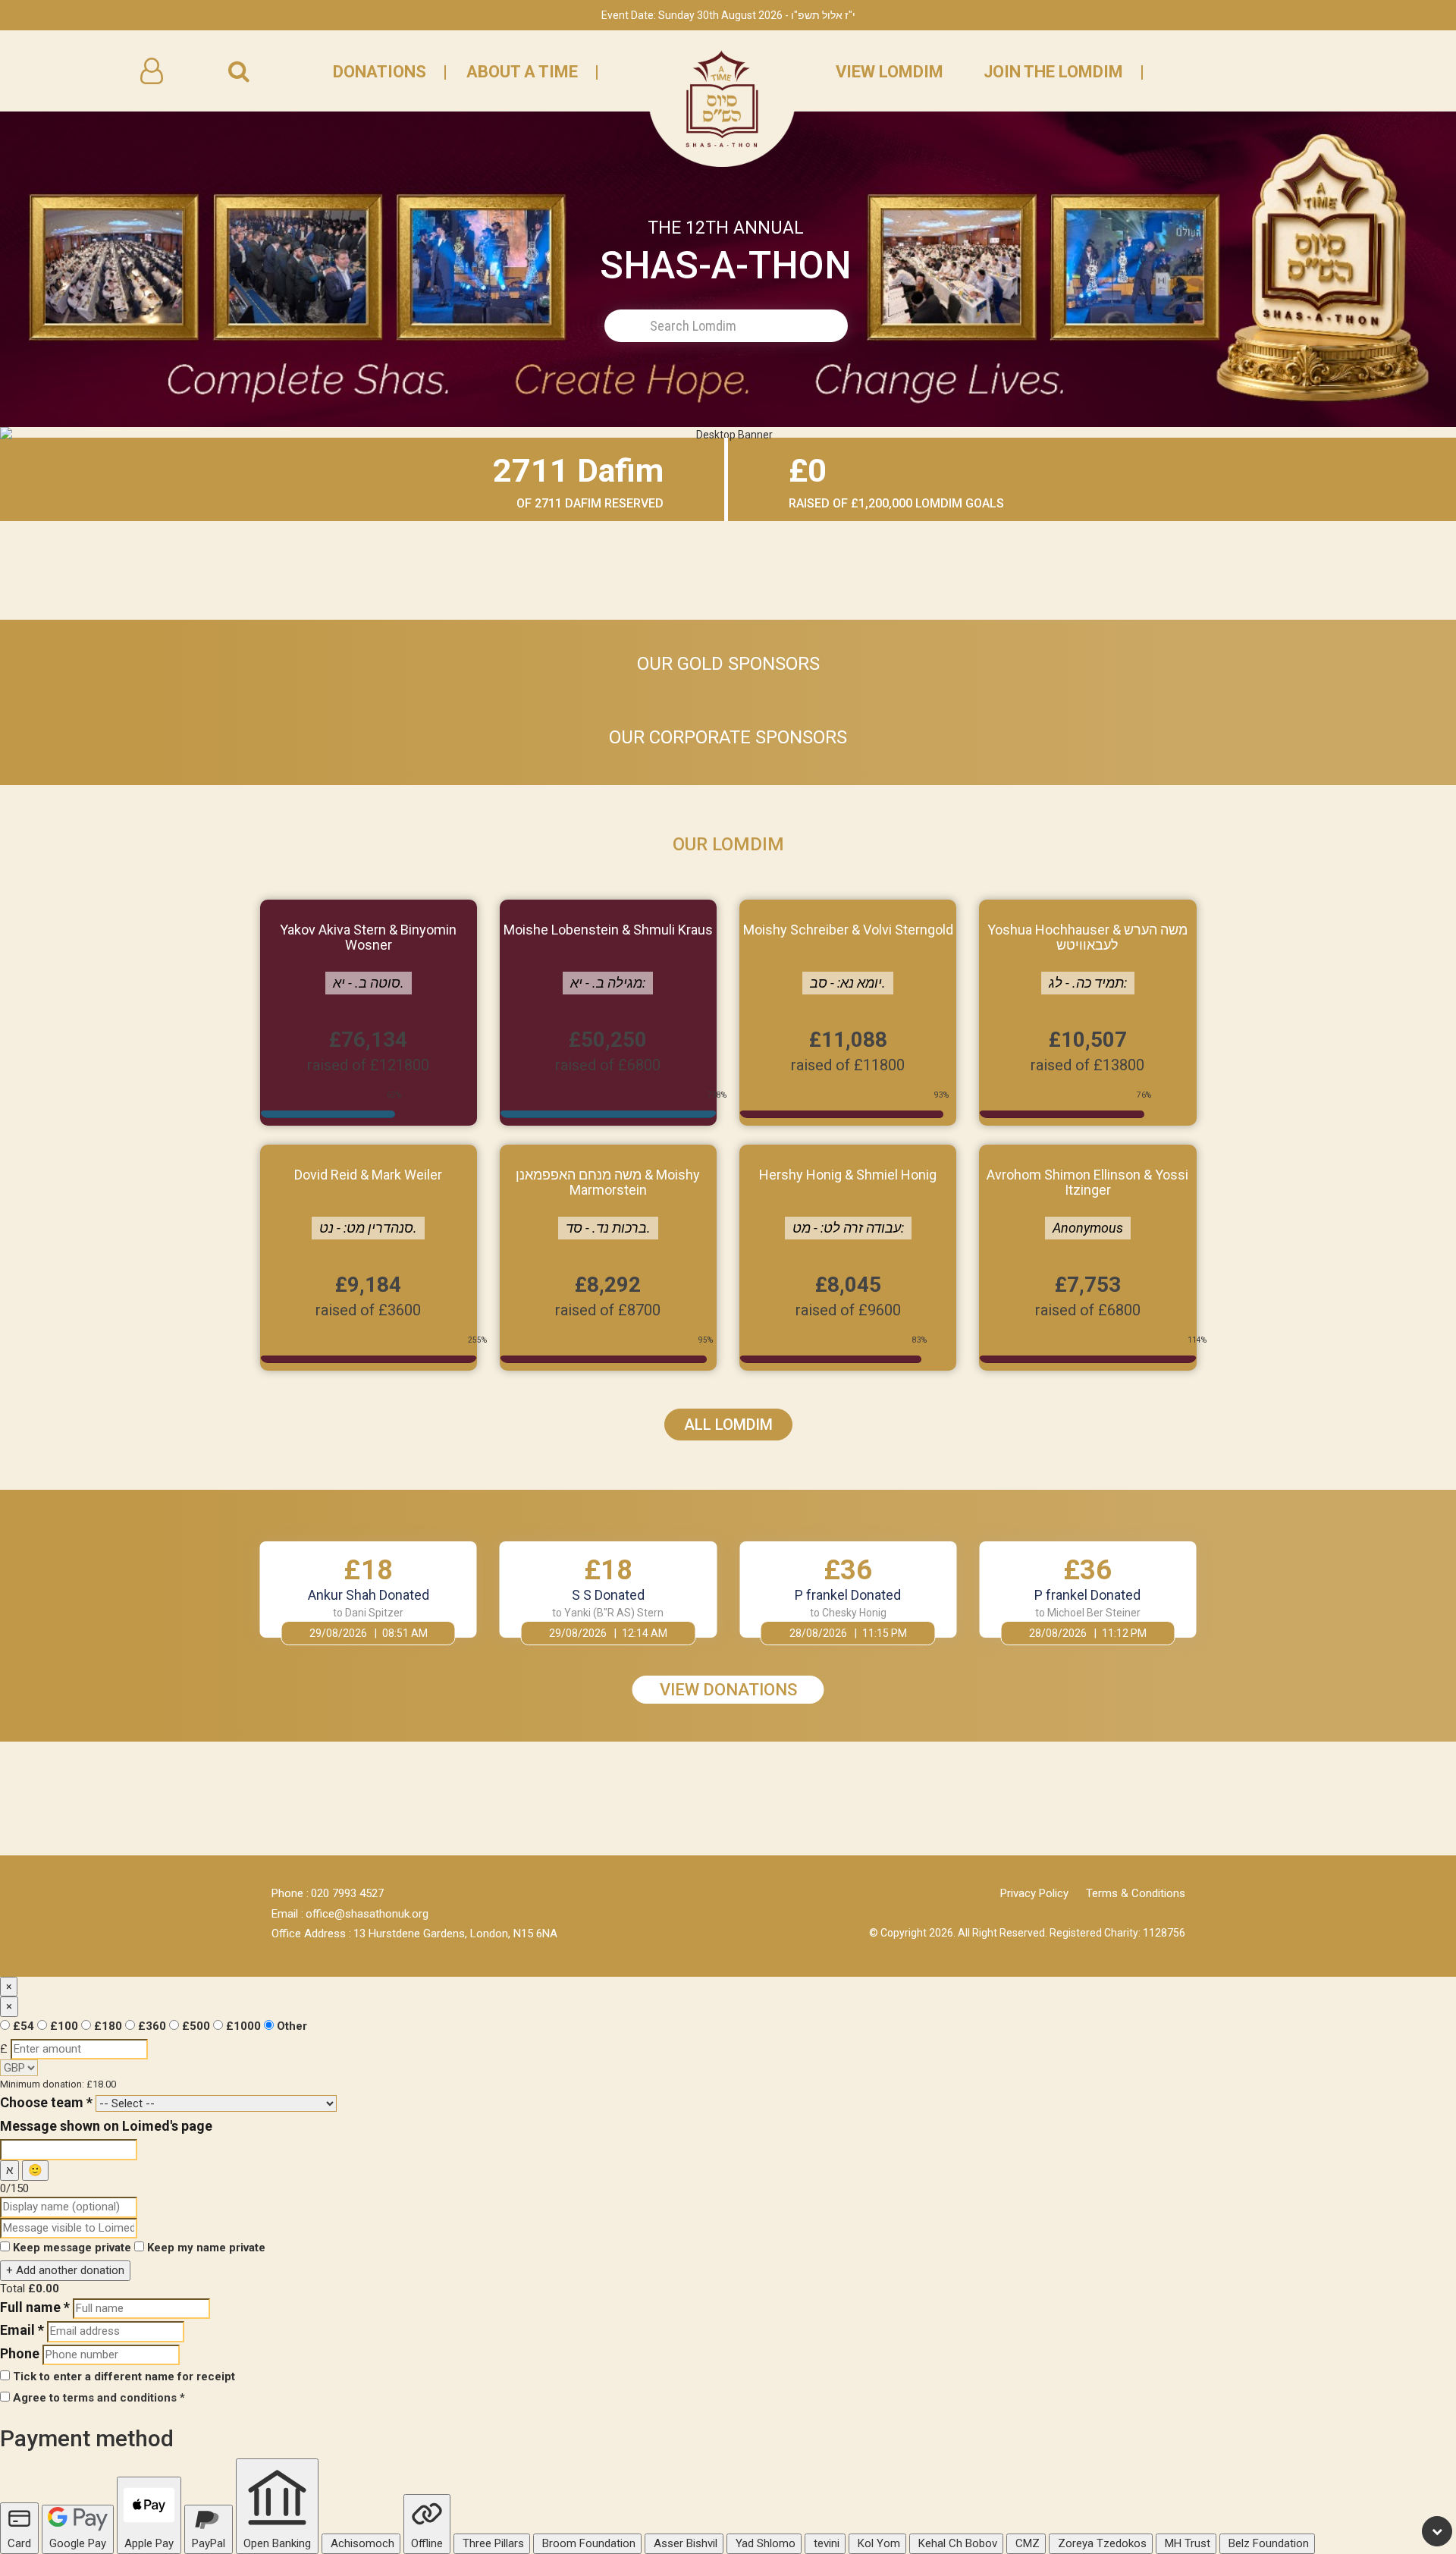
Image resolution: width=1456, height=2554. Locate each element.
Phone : (290, 1893)
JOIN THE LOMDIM (1053, 72)
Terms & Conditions (1136, 1893)
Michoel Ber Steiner (1094, 1613)
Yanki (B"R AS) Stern (614, 1613)
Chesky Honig (854, 1613)
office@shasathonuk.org (367, 1914)
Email (22, 2330)
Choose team (46, 2102)
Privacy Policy (1034, 1893)
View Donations (728, 1690)
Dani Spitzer (374, 1613)
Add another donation (65, 2270)
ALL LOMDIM (728, 1425)
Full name (35, 2307)
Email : (287, 1914)
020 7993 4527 (347, 1893)
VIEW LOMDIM (890, 72)
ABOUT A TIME (522, 72)
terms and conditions (120, 2398)
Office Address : (311, 1934)
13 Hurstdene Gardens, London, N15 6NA (455, 1934)
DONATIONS (380, 72)
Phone (20, 2353)
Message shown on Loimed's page (106, 2126)
